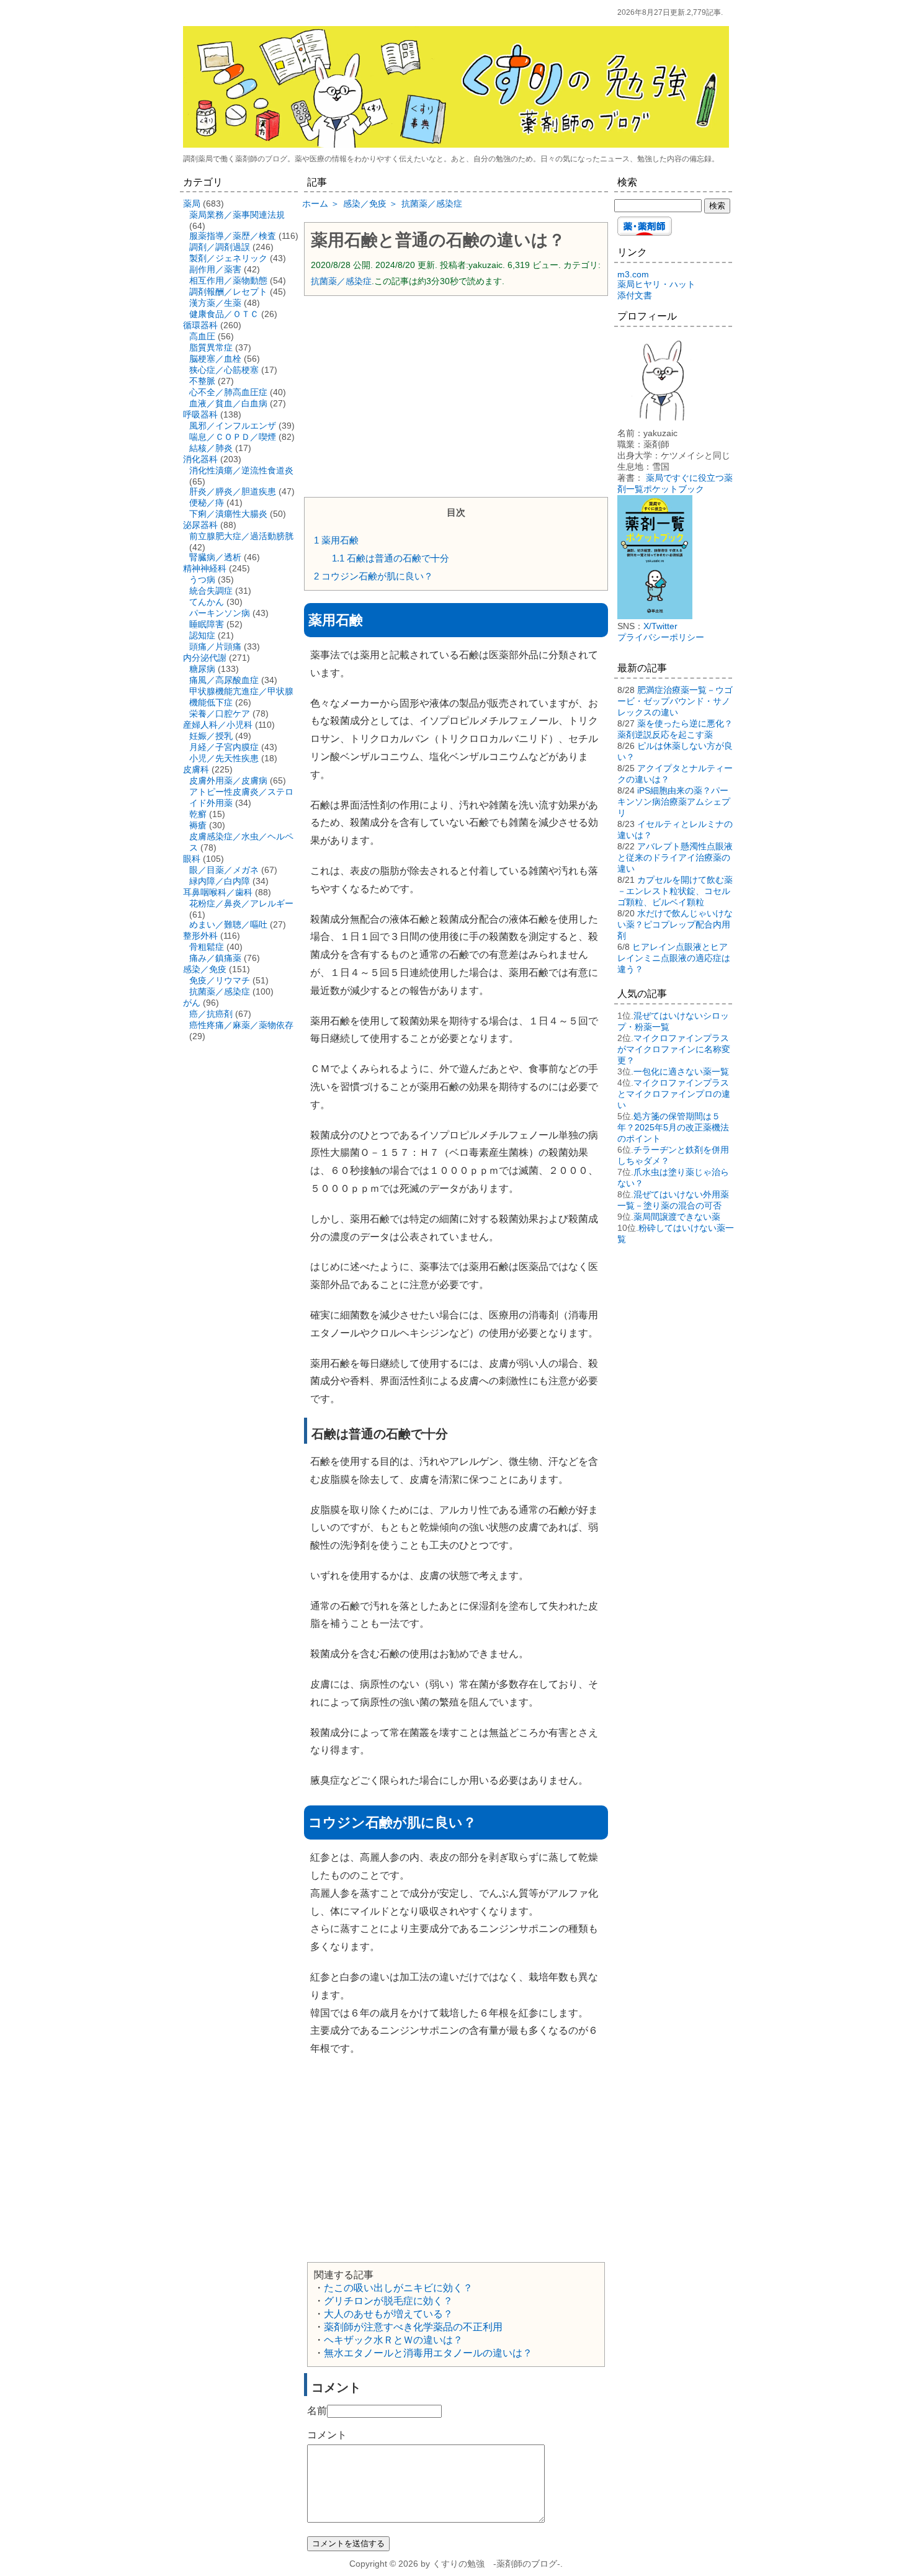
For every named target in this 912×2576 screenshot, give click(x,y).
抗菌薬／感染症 (341, 281)
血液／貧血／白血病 (228, 403)
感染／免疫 (205, 969)
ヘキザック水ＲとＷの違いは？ (393, 2340)
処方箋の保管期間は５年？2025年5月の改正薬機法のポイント (673, 1127)
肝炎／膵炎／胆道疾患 (233, 491)
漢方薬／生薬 (215, 303)
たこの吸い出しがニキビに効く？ (398, 2288)
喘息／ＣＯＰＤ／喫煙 (233, 437)
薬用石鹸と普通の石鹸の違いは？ (438, 240)
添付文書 (635, 295)
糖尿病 (202, 669)
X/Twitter (660, 626)
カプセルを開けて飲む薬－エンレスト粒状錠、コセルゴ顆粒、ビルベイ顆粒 (675, 891)
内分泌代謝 (205, 658)
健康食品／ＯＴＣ (224, 314)
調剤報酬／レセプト (228, 292)
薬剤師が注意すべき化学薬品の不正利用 (413, 2327)
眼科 (192, 859)
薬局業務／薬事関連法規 (237, 215)
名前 (317, 2411)
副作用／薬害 (215, 269)
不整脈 (202, 381)
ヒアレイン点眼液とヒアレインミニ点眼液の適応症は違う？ (674, 958)
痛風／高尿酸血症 (224, 680)
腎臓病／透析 (215, 557)
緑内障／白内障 (220, 881)
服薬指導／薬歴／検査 (233, 236)
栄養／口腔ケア (220, 713)
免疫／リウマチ (220, 980)
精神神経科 (205, 568)
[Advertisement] (456, 395)
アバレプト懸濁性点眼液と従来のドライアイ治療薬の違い (675, 857)
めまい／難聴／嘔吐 (228, 924)
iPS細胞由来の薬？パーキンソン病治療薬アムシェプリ (674, 802)
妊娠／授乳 (211, 736)
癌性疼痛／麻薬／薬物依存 (241, 1025)
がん (192, 1003)
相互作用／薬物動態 (228, 280)
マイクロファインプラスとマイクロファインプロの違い (674, 1094)
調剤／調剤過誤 (220, 247)
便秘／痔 (207, 503)
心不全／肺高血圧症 (228, 392)
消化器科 (200, 459)
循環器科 (200, 325)
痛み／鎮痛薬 (215, 958)
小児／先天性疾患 (224, 758)
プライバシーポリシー (661, 637)
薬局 (192, 203)
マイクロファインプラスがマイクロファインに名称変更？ (674, 1049)
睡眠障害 (207, 624)
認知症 (202, 635)
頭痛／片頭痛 (215, 646)
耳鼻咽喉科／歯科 (218, 892)
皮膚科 (196, 769)
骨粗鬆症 (207, 947)
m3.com (633, 274)
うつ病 (202, 579)
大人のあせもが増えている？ (388, 2314)
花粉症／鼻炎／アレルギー (241, 903)
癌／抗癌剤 (211, 1014)
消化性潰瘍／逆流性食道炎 (241, 470)
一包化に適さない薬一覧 (681, 1071)
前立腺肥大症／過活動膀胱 (241, 536)
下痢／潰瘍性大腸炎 (228, 514)
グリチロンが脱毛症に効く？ (388, 2301)
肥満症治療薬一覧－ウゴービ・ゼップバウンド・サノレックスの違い (675, 701)
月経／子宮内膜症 (224, 747)
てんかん (207, 602)
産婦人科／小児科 (218, 725)
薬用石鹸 (336, 540)
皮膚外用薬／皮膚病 (228, 780)
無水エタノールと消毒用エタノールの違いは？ (428, 2353)
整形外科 (200, 936)
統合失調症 (211, 591)
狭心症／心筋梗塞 (224, 370)
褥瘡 (198, 825)
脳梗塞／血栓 (215, 359)
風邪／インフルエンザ (233, 426)
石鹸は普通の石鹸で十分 (391, 558)
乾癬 (198, 814)
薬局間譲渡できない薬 (677, 1217)
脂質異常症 (211, 347)
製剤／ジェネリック (228, 258)
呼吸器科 (200, 414)
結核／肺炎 (211, 448)
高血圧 (202, 336)
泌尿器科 (200, 525)
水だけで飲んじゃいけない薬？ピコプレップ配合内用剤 (675, 924)
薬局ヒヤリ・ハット (656, 284)
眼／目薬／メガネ (224, 870)
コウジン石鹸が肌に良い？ (373, 576)
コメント (327, 2435)
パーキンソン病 (220, 613)
